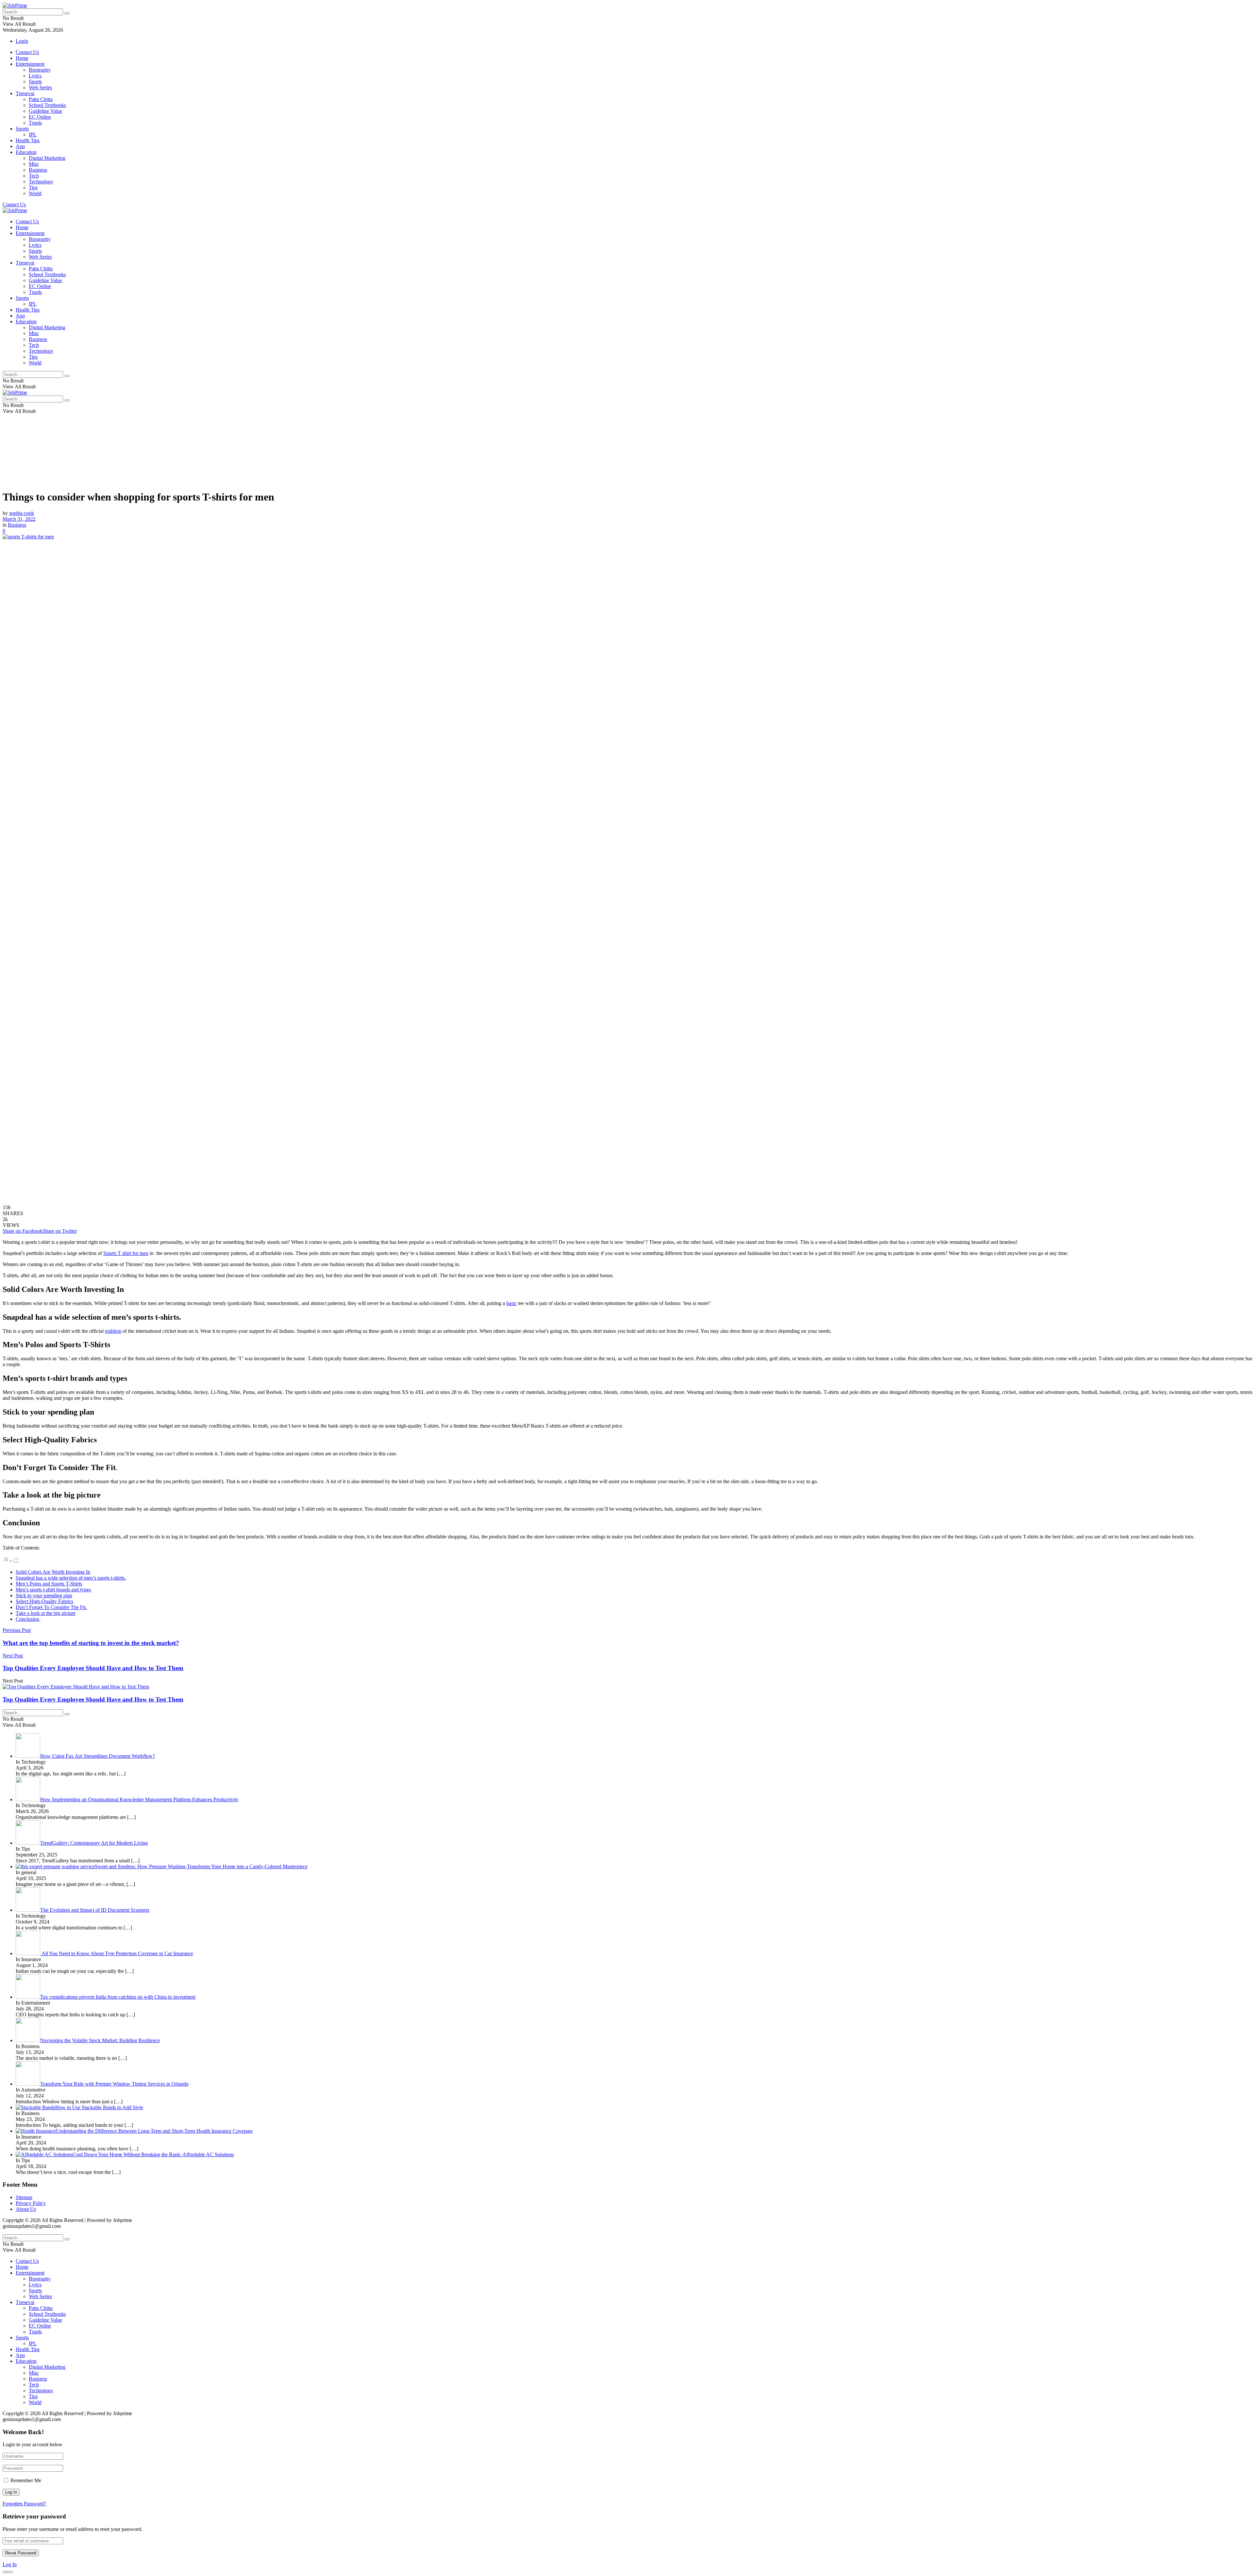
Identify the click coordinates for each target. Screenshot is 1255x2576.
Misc (34, 164)
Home (22, 58)
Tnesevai (25, 93)
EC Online (40, 117)
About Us (26, 2209)
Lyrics (35, 76)
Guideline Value (45, 111)
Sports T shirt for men (126, 1253)
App (20, 146)
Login (22, 41)
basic (511, 1303)
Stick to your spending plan (44, 1595)
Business (38, 170)
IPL (33, 135)
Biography (40, 70)
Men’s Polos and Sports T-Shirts (49, 1584)
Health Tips (28, 140)
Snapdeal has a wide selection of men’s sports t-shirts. (71, 1578)
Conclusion (28, 1619)
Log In (10, 2564)
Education (26, 152)
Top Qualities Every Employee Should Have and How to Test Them (93, 1699)
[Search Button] (67, 13)
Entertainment (30, 64)
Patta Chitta (41, 99)
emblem (113, 1331)
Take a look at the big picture (46, 1613)
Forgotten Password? (24, 2504)
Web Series (40, 87)
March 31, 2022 (19, 519)
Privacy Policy (31, 2203)
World (35, 193)
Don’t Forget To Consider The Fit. (51, 1607)
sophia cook (22, 513)
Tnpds (35, 123)
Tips (33, 187)
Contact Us (27, 52)
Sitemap (24, 2197)
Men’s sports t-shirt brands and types (53, 1590)
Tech (34, 176)
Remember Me (26, 2480)
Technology (41, 182)
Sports (35, 82)
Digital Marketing (47, 158)
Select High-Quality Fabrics (44, 1601)
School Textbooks (47, 105)
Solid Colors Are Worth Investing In (53, 1572)
